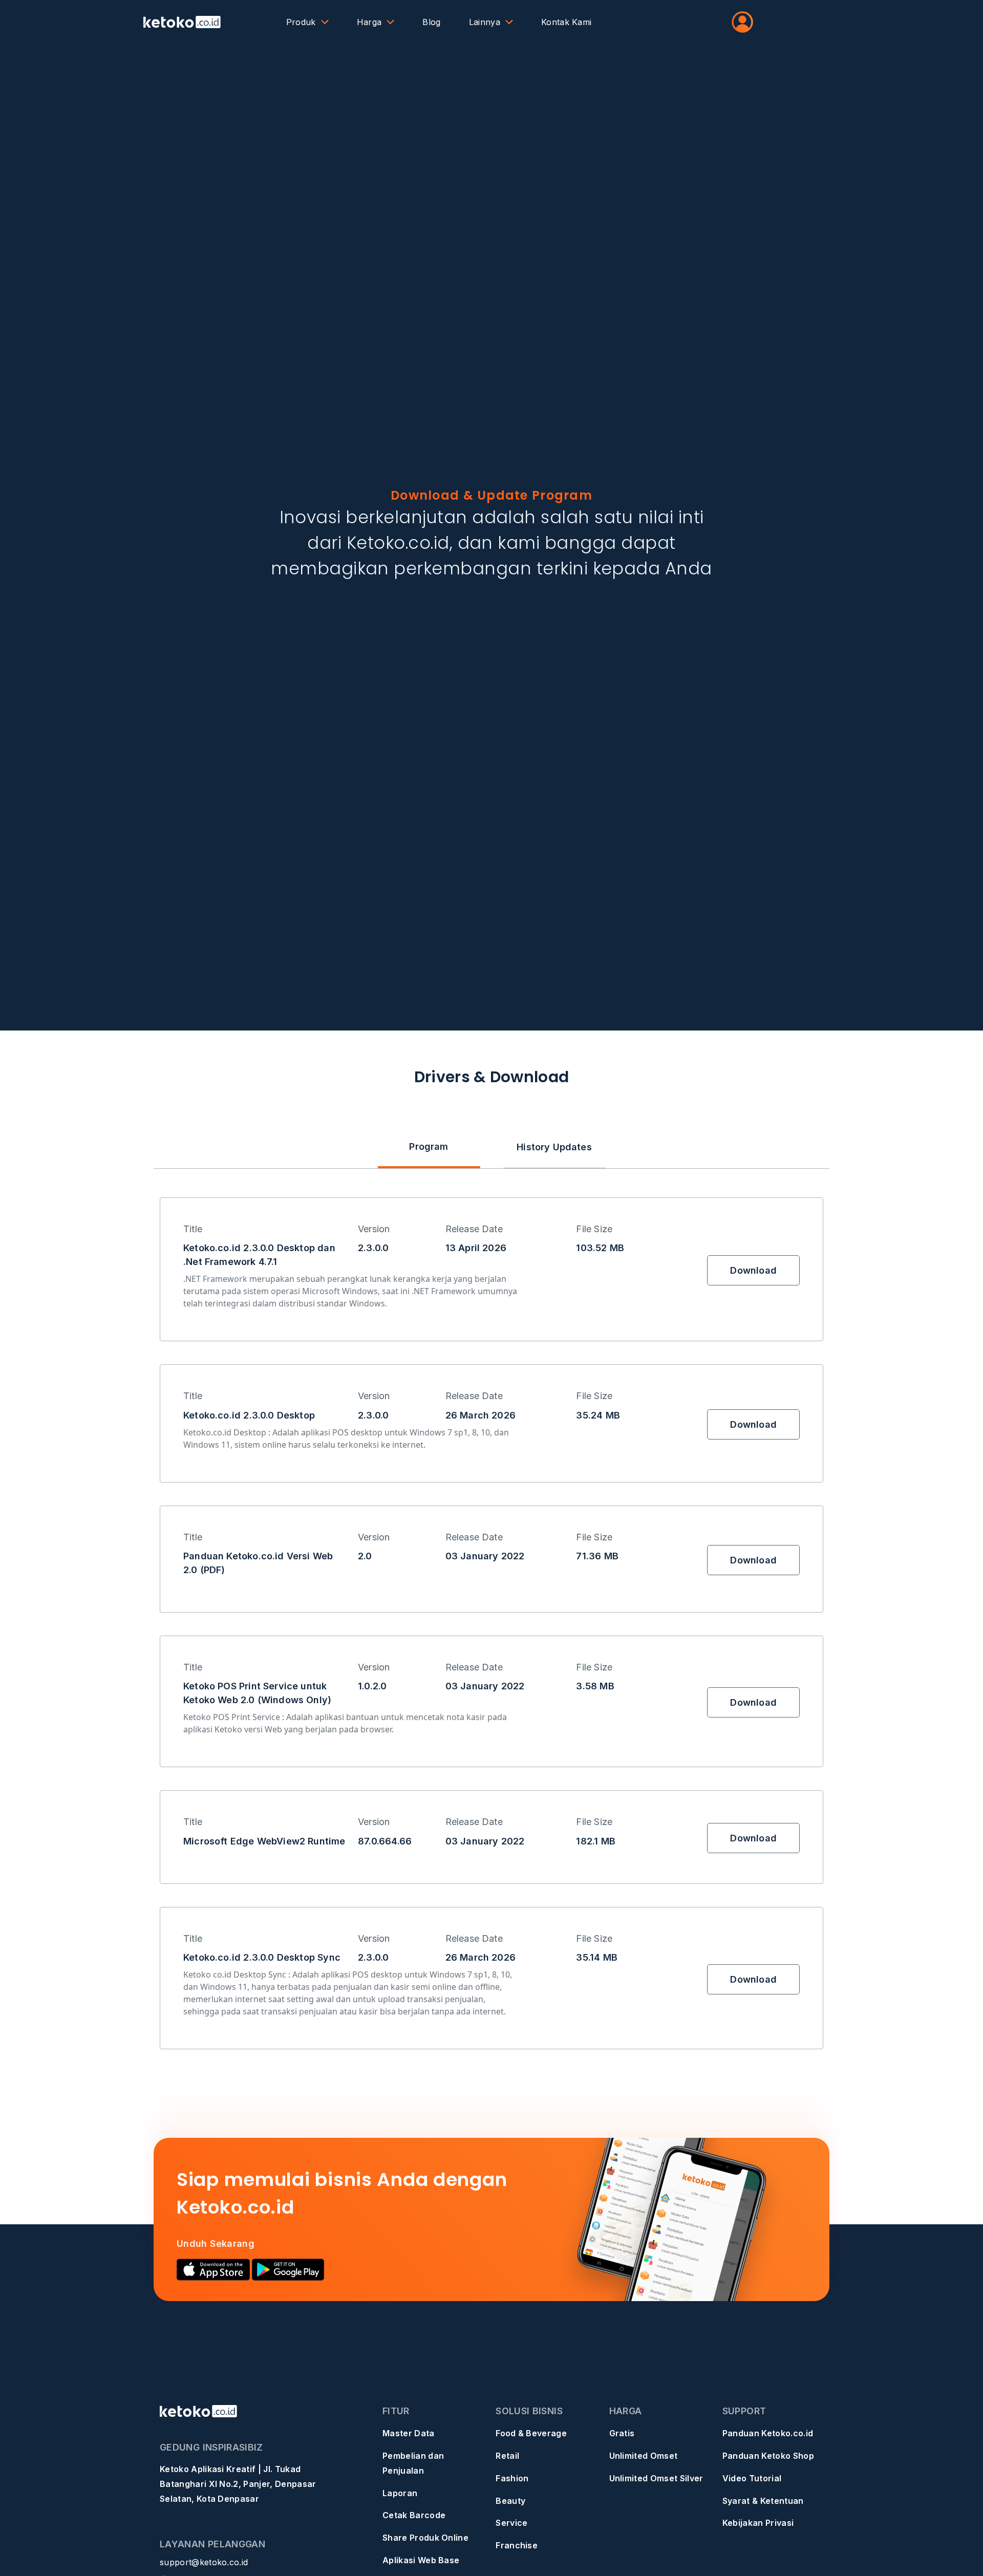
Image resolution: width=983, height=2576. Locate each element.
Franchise (517, 2545)
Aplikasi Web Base (421, 2560)
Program (429, 1146)
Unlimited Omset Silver (656, 2478)
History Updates (554, 1147)
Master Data (409, 2433)
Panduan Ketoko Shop (768, 2456)
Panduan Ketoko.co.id (768, 2433)
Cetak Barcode (414, 2515)
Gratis (622, 2433)
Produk (301, 22)
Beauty (510, 2501)
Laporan (400, 2493)
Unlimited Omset (644, 2456)
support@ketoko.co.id (204, 2562)
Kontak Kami (567, 22)
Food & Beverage (531, 2433)
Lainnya (485, 22)
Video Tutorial (752, 2478)
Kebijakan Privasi (758, 2523)
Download (753, 1270)
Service (511, 2523)
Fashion (512, 2478)
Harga (369, 22)
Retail (507, 2456)
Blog (431, 22)
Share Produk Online (425, 2538)
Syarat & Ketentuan (763, 2501)
